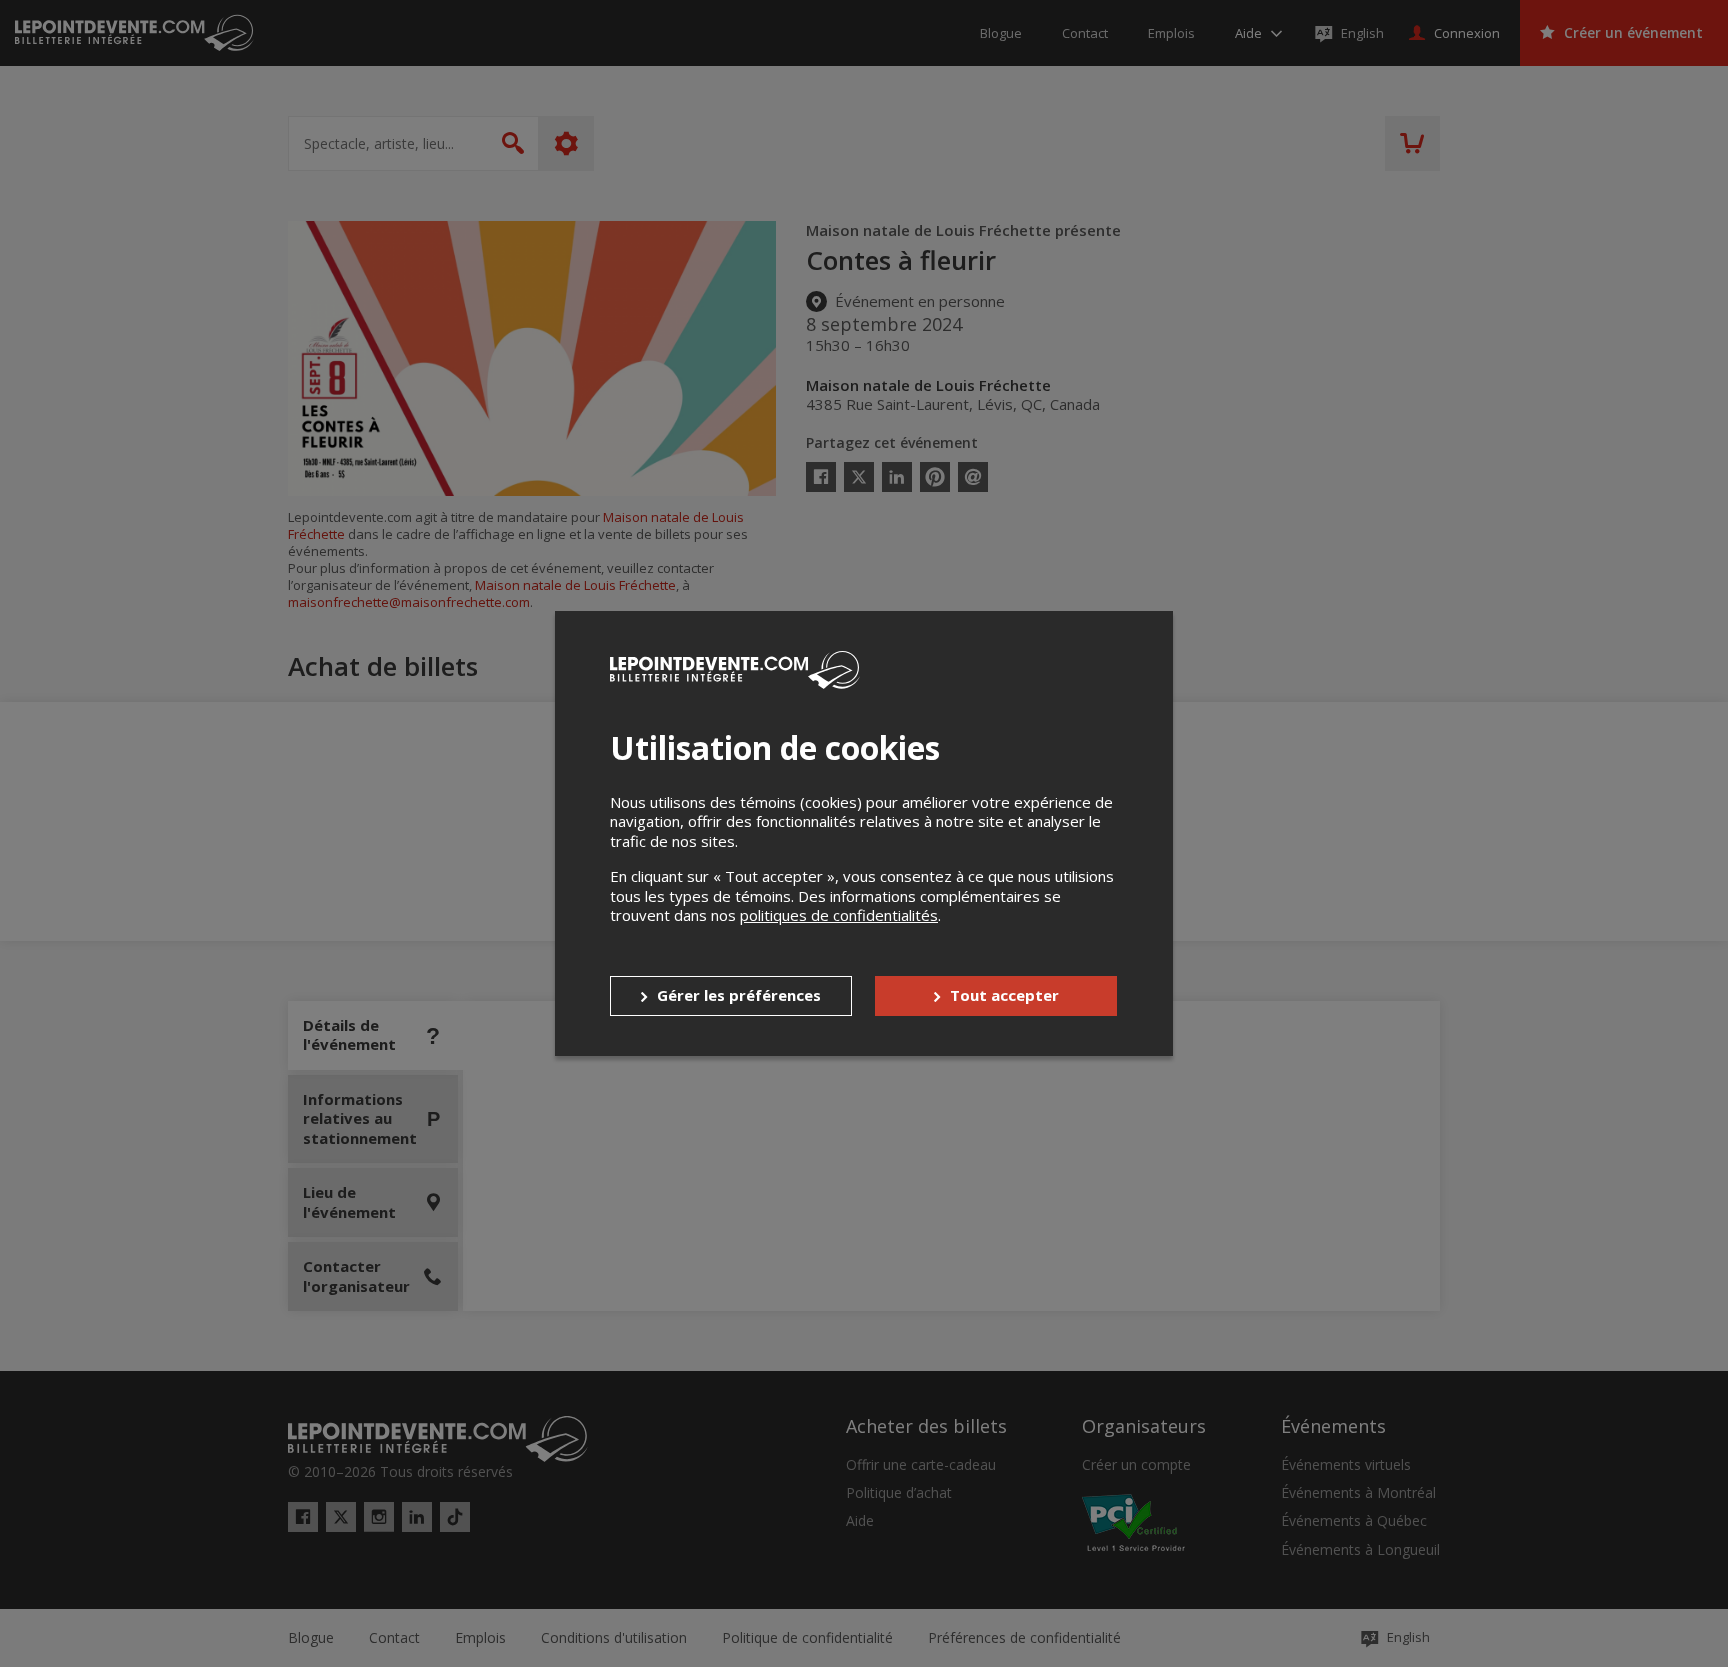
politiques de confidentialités (839, 915)
